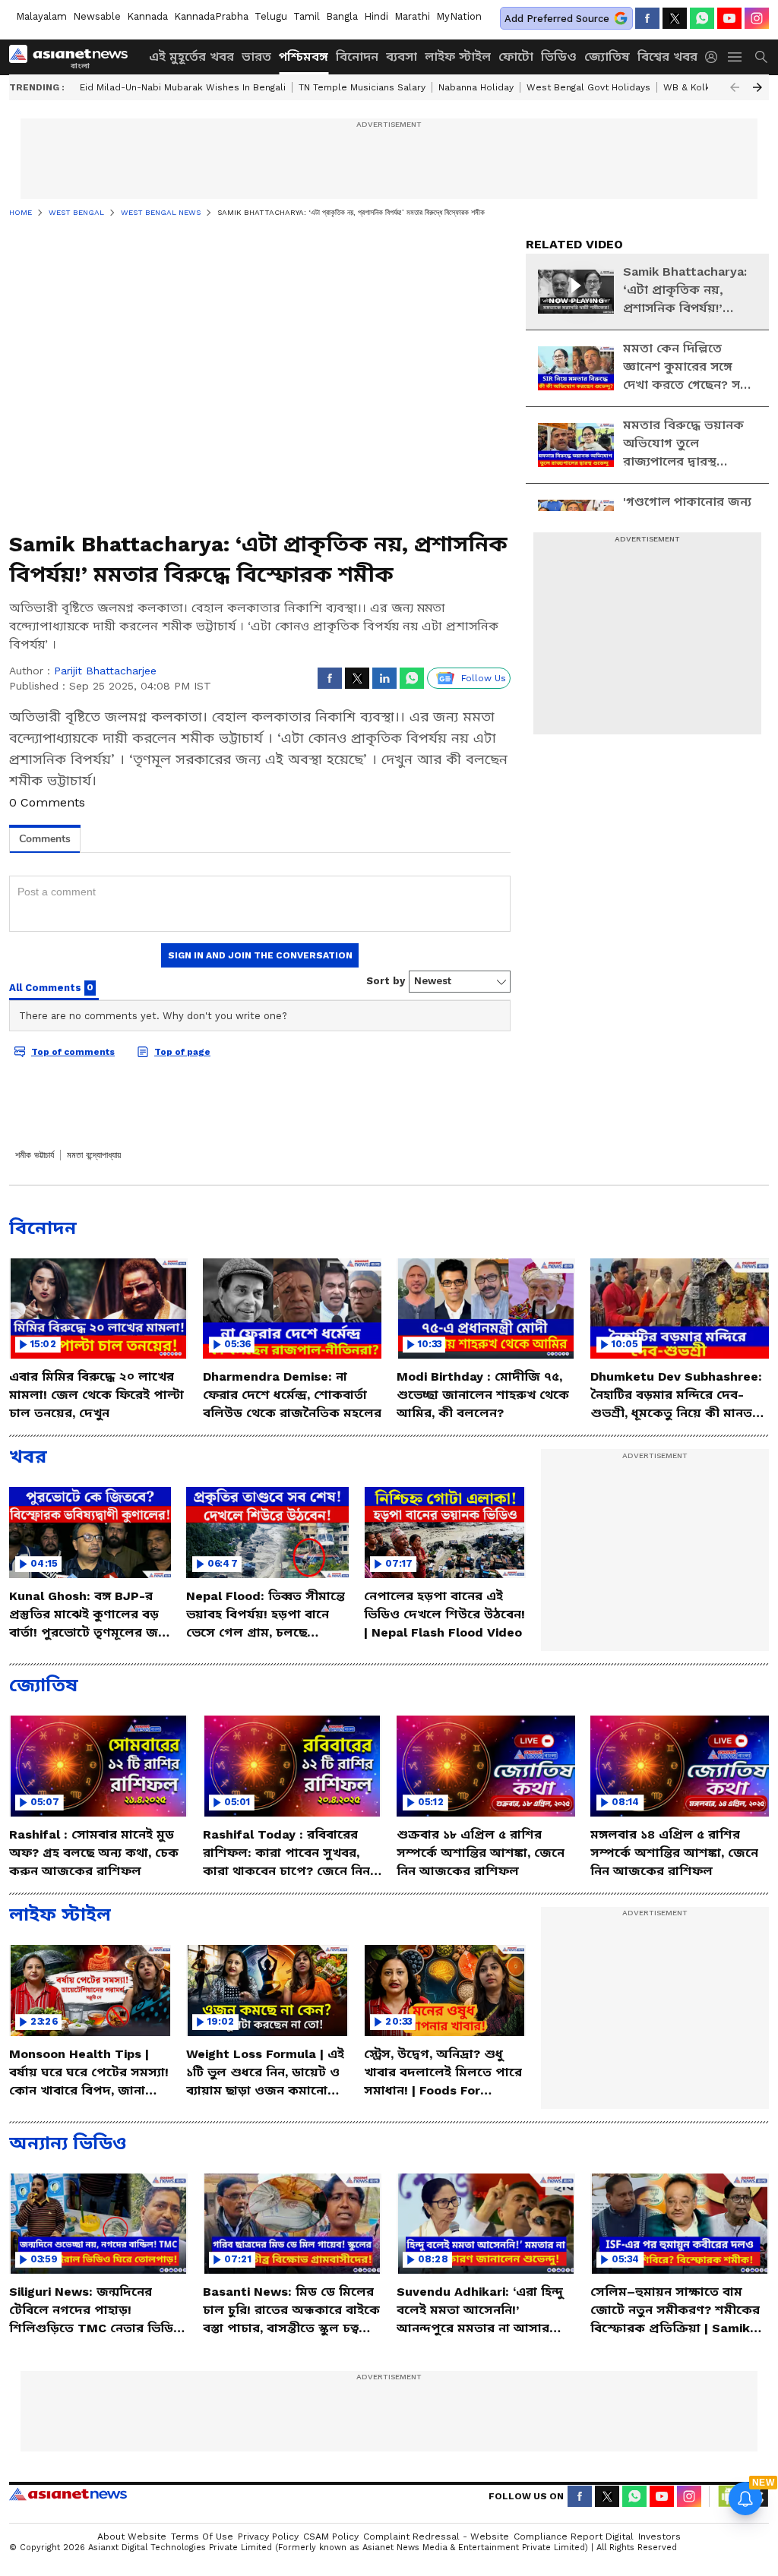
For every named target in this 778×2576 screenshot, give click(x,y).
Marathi (412, 16)
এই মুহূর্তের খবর (191, 57)
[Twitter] (675, 18)
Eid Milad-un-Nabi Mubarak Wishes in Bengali (183, 87)
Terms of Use (202, 2537)
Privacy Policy (268, 2537)
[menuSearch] (761, 57)
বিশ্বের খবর (667, 57)
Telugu (271, 16)
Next (757, 87)
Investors (659, 2537)
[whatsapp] (702, 18)
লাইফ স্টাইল (458, 57)
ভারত (256, 57)
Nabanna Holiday (476, 87)
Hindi (376, 16)
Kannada (147, 16)
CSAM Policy (331, 2537)
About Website (132, 2537)
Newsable (97, 16)
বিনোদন (357, 57)
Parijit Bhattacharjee (105, 671)
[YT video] (729, 18)
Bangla (342, 16)
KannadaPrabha (211, 16)
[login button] (715, 57)
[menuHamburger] (735, 57)
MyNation (459, 16)
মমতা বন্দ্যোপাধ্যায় (94, 1155)
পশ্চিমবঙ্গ (304, 57)
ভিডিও (559, 57)
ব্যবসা (402, 57)
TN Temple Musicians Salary (362, 87)
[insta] (757, 18)
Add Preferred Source (557, 19)
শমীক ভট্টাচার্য (35, 1155)
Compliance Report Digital (574, 2537)
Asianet (68, 2494)
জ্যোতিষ (607, 57)
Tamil (307, 16)
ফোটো (516, 57)
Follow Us (484, 678)
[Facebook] (647, 18)
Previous (735, 87)
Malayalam (41, 16)
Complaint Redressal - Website (436, 2537)
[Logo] (74, 57)
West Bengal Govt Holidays (588, 87)
